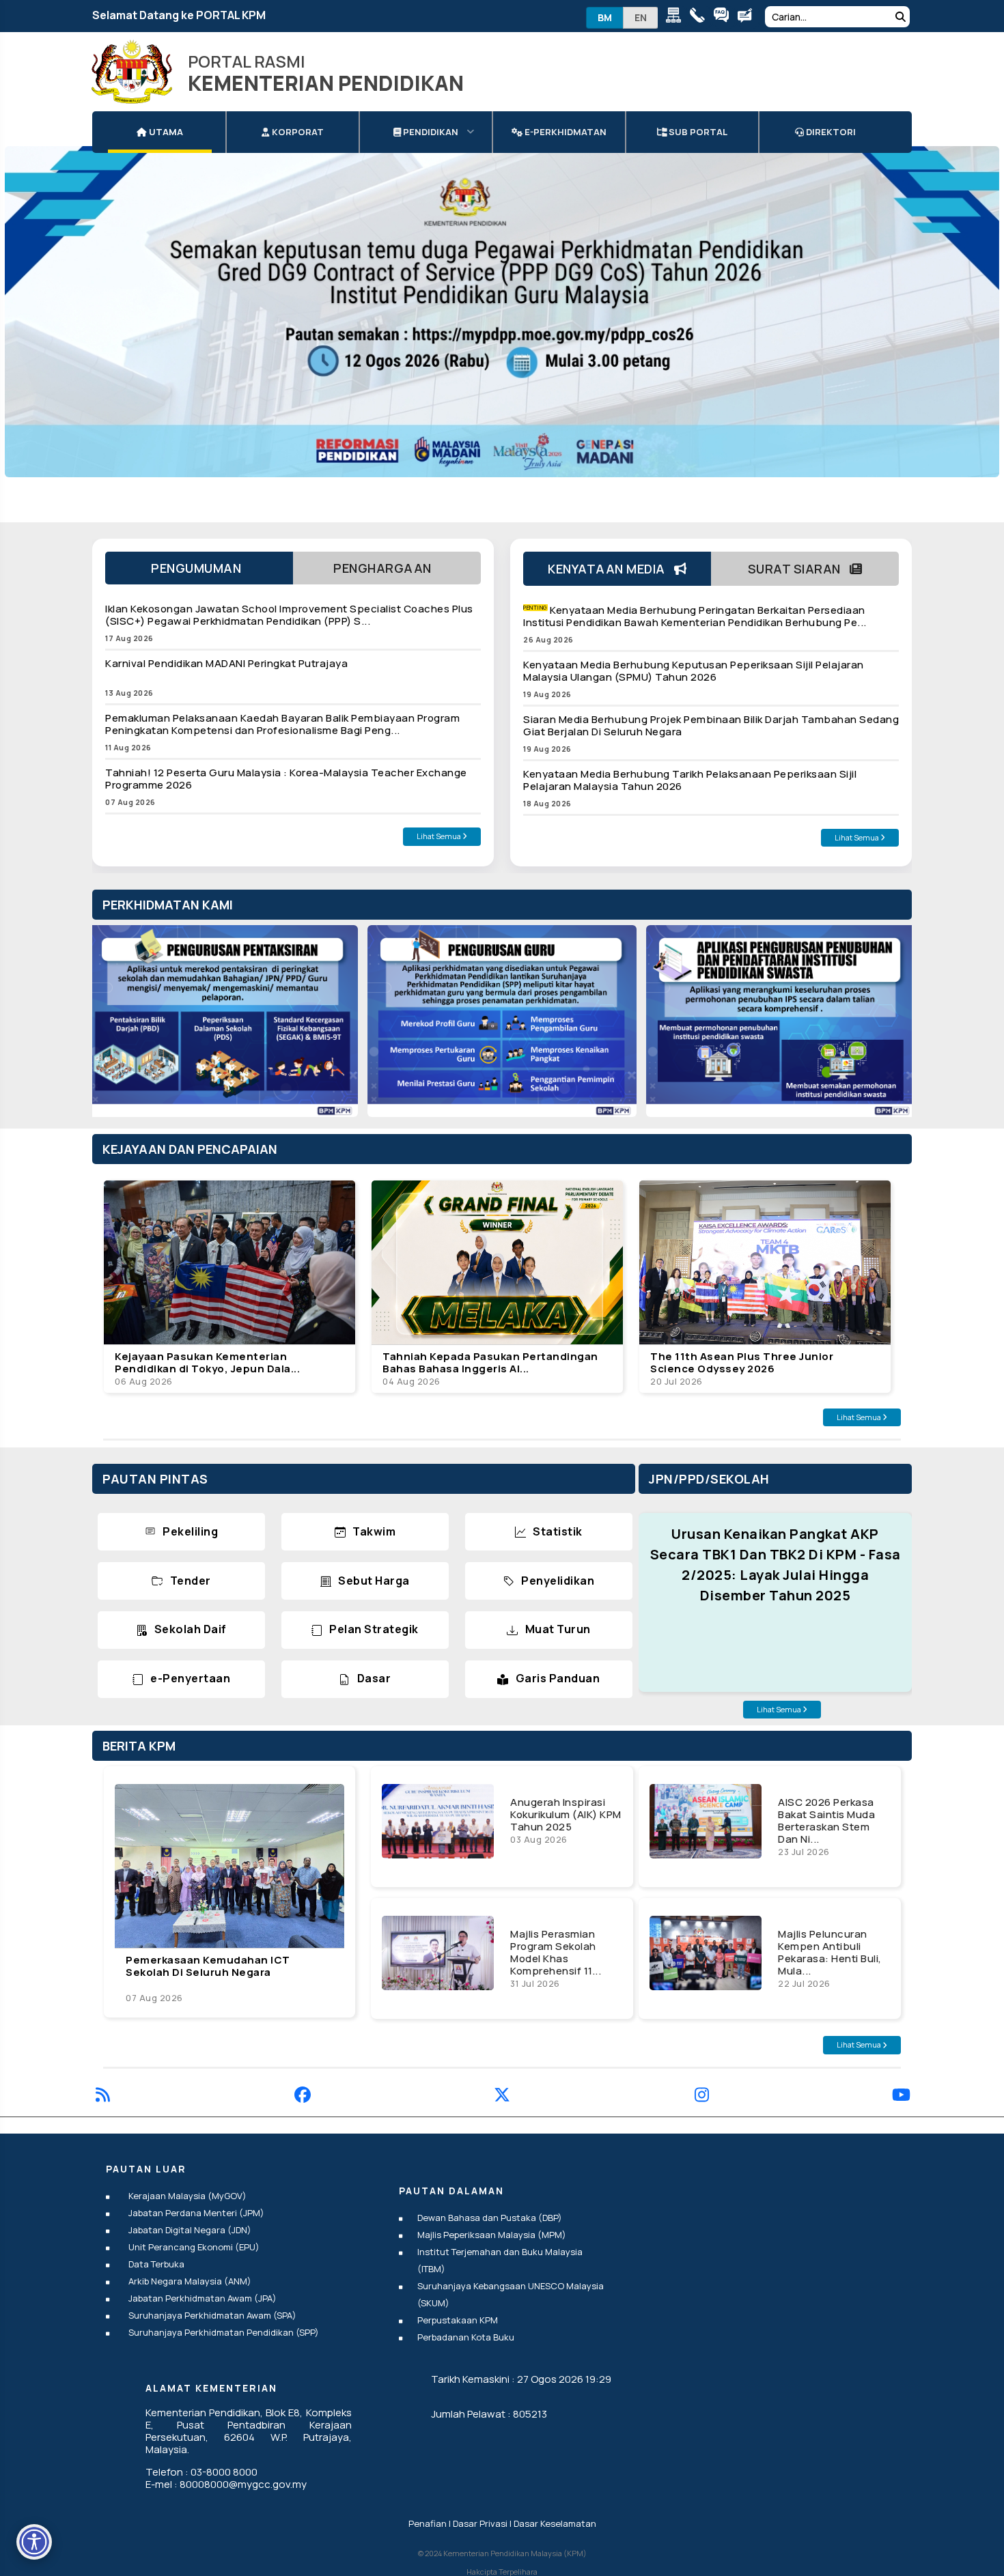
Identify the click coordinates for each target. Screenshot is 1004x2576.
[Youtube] (901, 2097)
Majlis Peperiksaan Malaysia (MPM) (492, 2235)
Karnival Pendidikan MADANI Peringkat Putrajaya (226, 663)
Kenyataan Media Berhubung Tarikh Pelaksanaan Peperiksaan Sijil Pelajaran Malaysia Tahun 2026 (690, 780)
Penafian (428, 2523)
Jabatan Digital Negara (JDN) (190, 2230)
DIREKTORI (830, 132)
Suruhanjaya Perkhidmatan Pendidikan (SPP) (224, 2332)
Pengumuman (199, 568)
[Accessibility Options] (34, 2542)
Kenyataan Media (611, 569)
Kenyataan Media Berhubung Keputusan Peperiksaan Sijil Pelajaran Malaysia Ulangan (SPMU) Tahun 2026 (694, 671)
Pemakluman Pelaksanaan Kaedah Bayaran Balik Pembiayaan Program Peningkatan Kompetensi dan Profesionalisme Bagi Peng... (282, 724)
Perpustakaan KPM (458, 2320)
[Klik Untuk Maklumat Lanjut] (502, 312)
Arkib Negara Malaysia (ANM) (190, 2281)
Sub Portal (697, 132)
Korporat (297, 132)
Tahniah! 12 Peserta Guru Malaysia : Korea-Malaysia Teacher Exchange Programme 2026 (286, 779)
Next (888, 1028)
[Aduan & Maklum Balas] (748, 17)
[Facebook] (303, 2097)
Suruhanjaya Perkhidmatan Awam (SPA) (212, 2315)
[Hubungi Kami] (700, 17)
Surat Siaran (799, 569)
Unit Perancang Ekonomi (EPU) (194, 2247)
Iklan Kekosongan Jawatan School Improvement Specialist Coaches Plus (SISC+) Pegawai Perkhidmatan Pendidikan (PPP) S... (289, 615)
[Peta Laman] (677, 17)
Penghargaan (387, 568)
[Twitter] (502, 2097)
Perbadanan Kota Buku (466, 2337)
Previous (116, 1028)
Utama (165, 132)
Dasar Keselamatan (555, 2523)
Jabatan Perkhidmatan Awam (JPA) (203, 2298)
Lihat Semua (440, 836)
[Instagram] (702, 2097)
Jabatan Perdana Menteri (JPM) (196, 2213)
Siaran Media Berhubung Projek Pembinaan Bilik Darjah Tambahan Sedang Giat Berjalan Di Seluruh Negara (711, 725)
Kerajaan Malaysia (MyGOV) (187, 2196)
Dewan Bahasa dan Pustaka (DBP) (490, 2218)
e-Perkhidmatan (564, 132)
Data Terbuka (156, 2264)
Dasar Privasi (480, 2523)
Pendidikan (430, 132)
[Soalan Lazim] (724, 17)
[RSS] (103, 2097)
